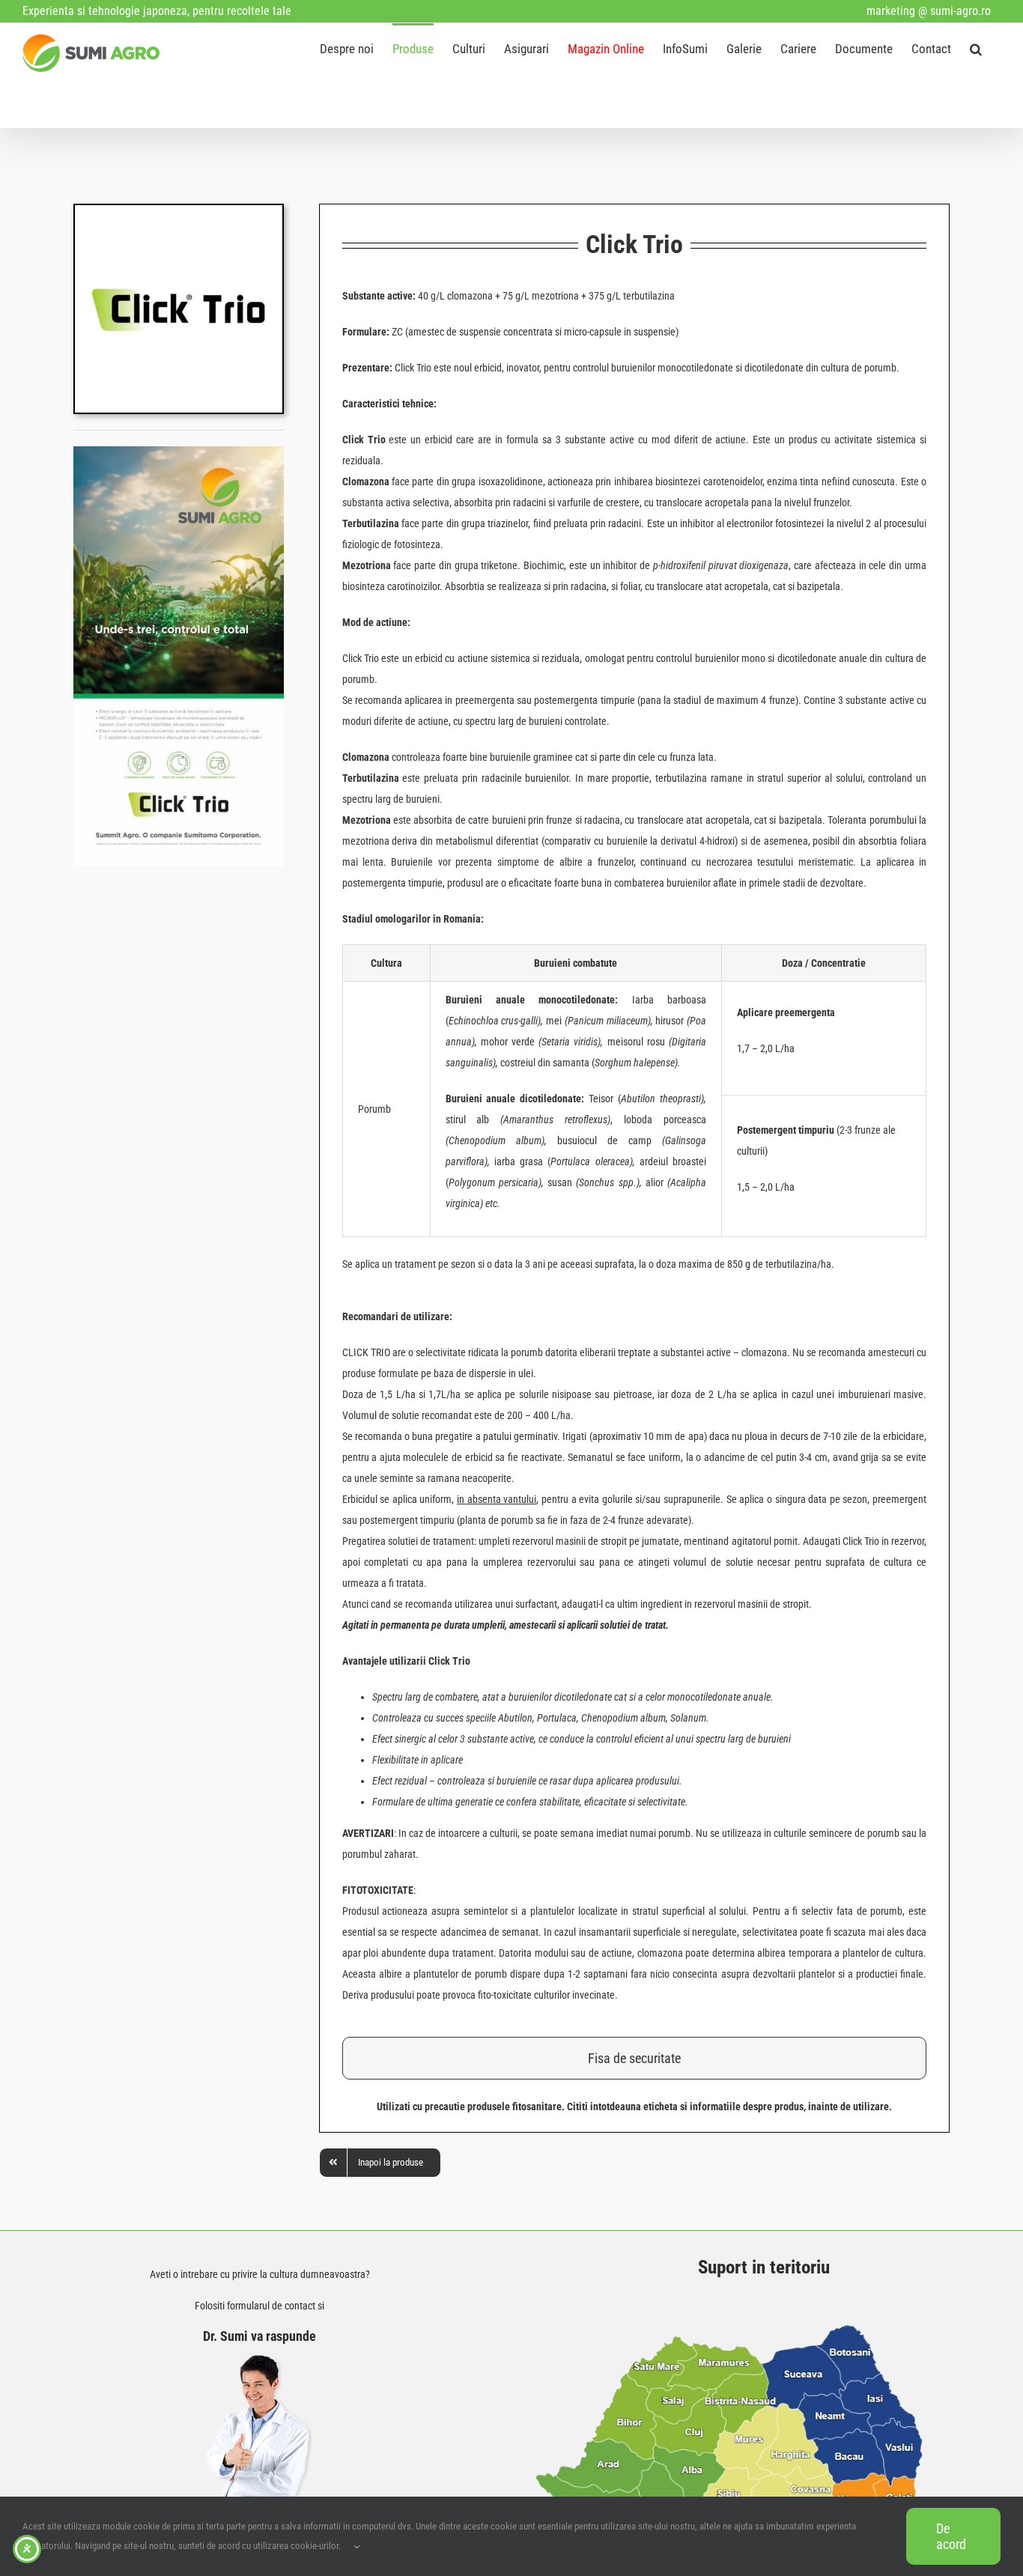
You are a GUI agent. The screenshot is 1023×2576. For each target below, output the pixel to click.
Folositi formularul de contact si (259, 2306)
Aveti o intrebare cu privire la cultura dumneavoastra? (260, 2274)
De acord (951, 2536)
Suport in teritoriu (764, 2267)
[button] (976, 48)
